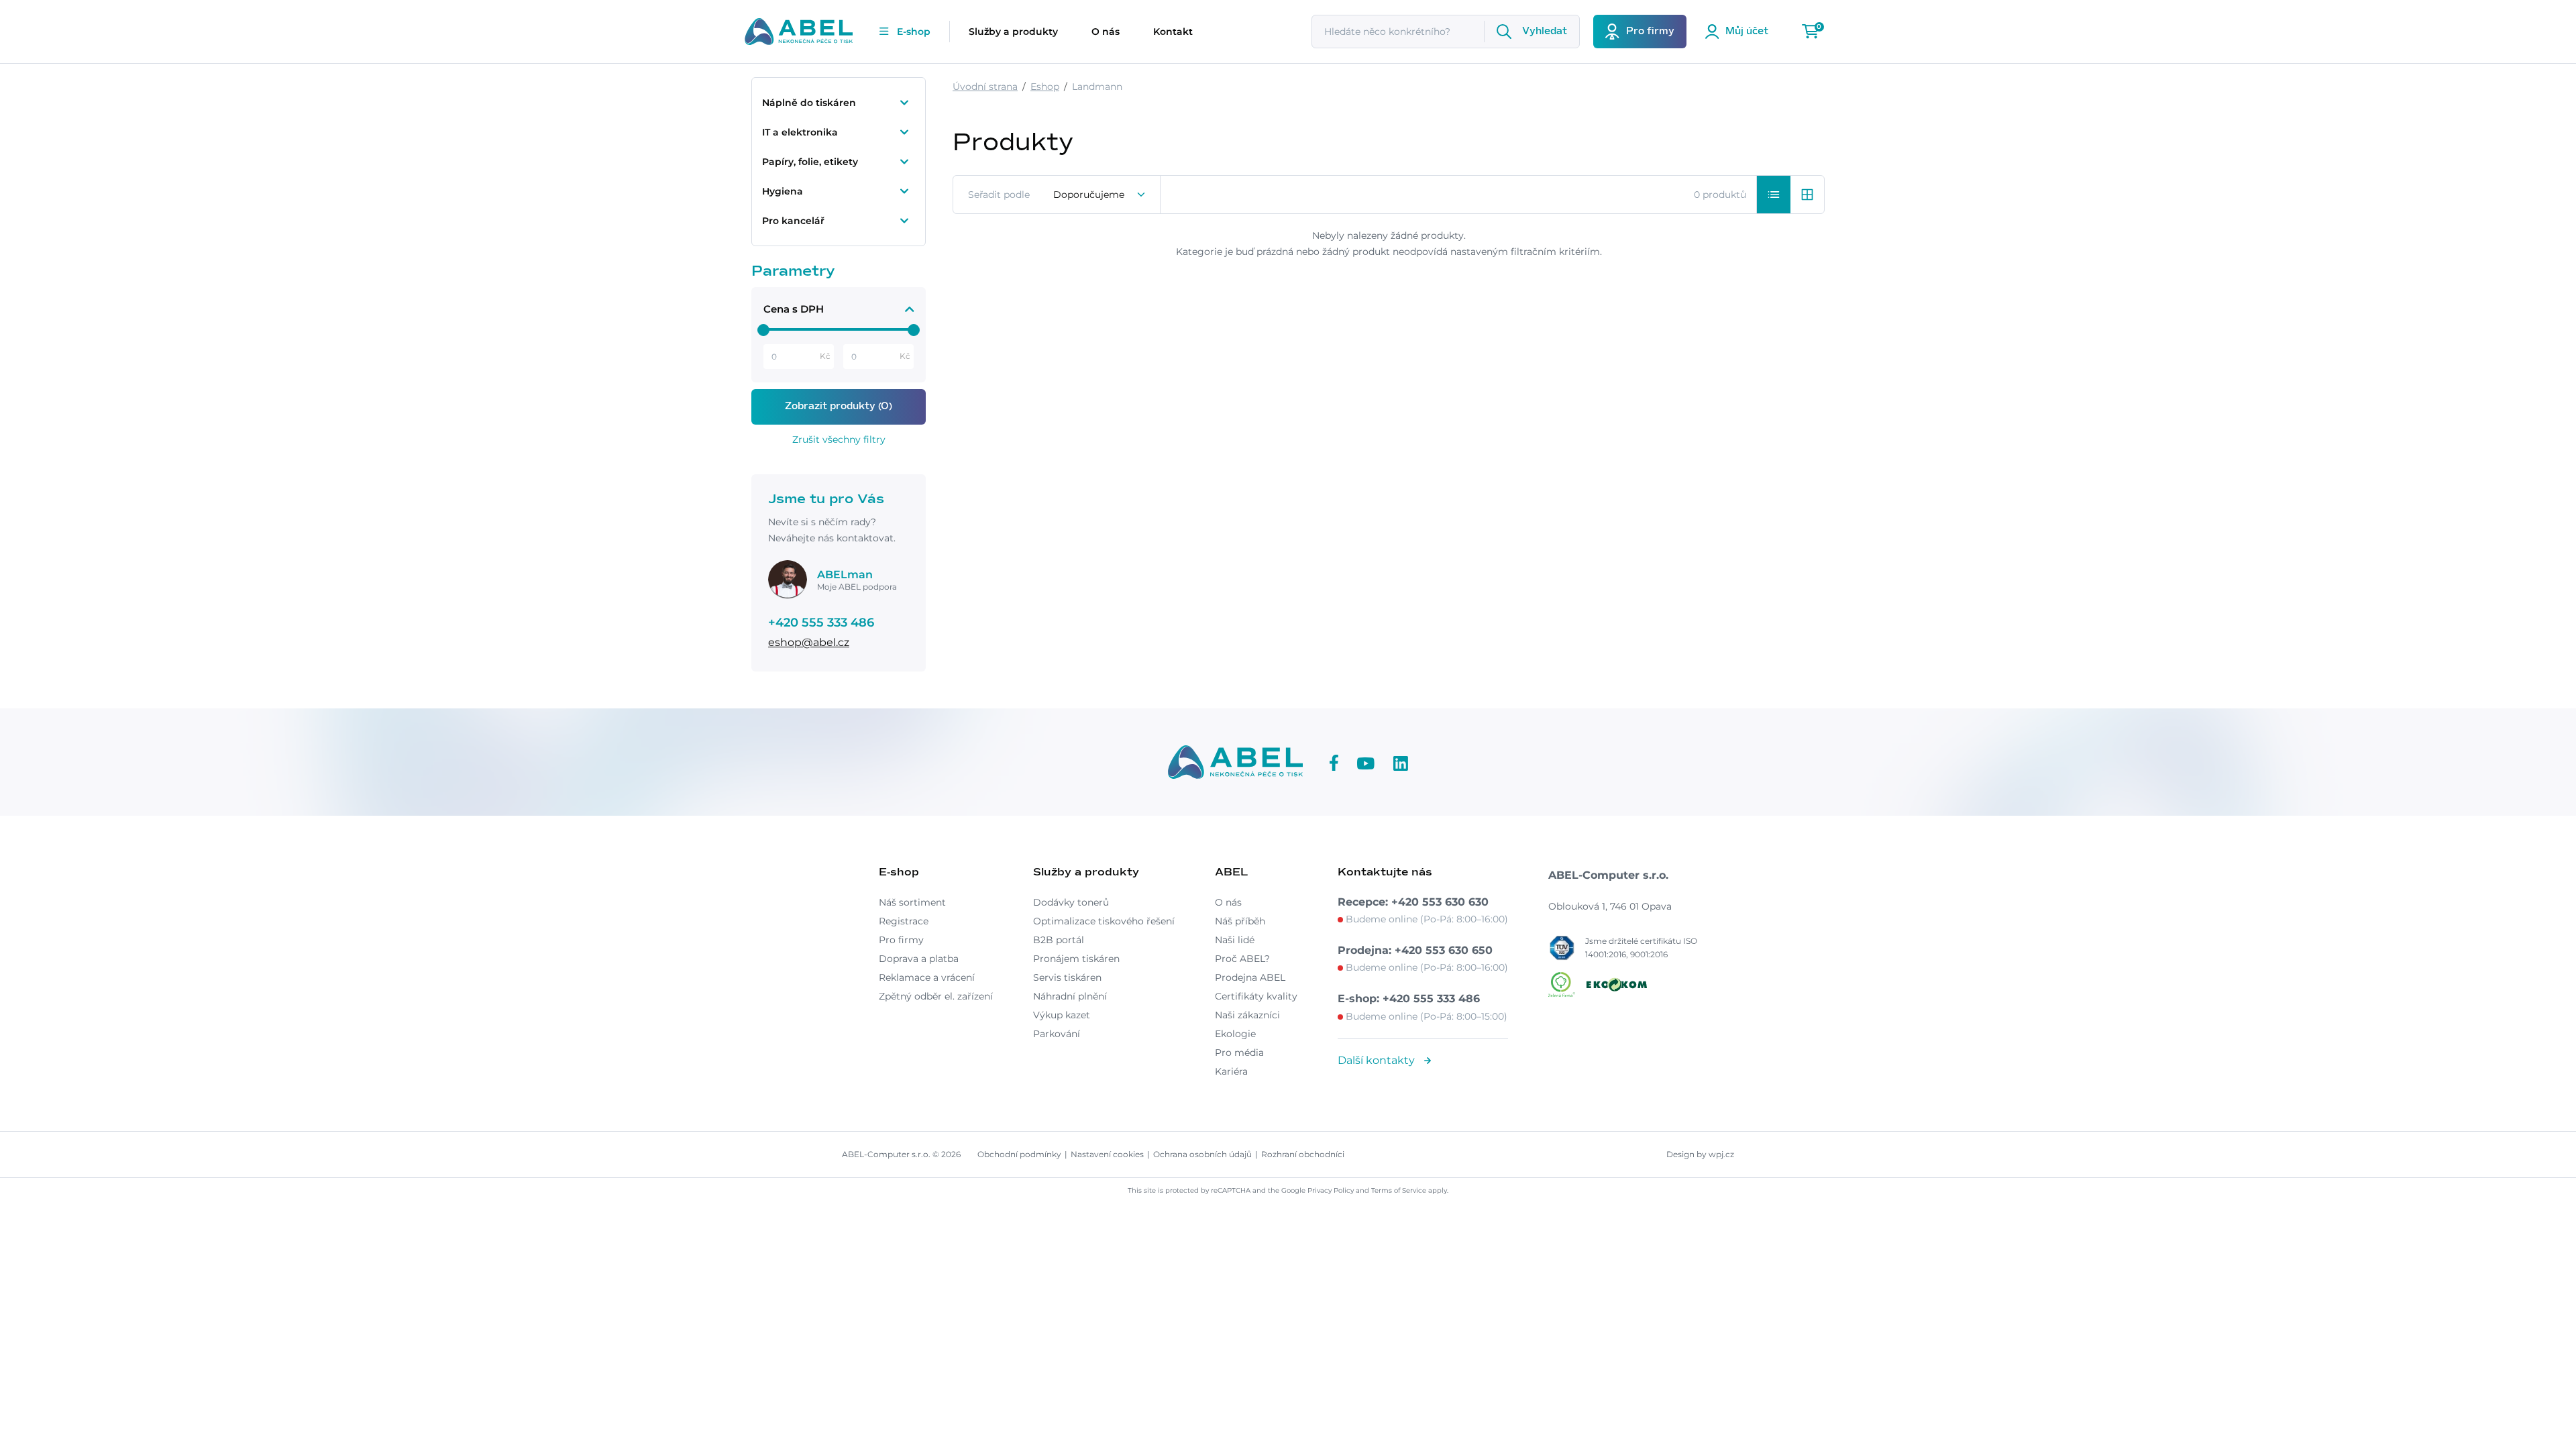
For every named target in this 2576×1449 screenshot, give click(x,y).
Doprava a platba (919, 959)
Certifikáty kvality (1256, 996)
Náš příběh (1240, 921)
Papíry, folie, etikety (810, 162)
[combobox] (1100, 195)
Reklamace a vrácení (927, 977)
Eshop (1045, 87)
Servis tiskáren (1067, 977)
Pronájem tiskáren (1076, 959)
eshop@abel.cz (809, 642)
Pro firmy (901, 940)
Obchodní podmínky (1019, 1154)
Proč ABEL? (1242, 959)
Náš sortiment (912, 902)
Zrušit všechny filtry (839, 439)
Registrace (904, 921)
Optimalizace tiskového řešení (1104, 921)
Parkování (1057, 1034)
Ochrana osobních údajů (1202, 1154)
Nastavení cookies (1107, 1154)
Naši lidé (1235, 940)
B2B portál (1059, 940)
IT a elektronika (800, 132)
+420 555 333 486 (821, 623)
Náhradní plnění (1070, 996)
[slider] (763, 330)
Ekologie (1235, 1034)
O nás (1106, 32)
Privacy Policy (1331, 1190)
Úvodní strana (985, 87)
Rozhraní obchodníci (1303, 1154)
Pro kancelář (793, 221)
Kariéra (1231, 1071)
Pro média (1239, 1053)
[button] (1774, 195)
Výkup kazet (1062, 1015)
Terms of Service (1399, 1190)
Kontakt (1173, 32)
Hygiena (783, 191)
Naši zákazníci (1247, 1015)
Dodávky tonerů (1071, 902)
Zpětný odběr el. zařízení (936, 996)
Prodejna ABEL (1250, 977)
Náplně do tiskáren (809, 103)
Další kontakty (1378, 1060)
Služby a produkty (1013, 32)
